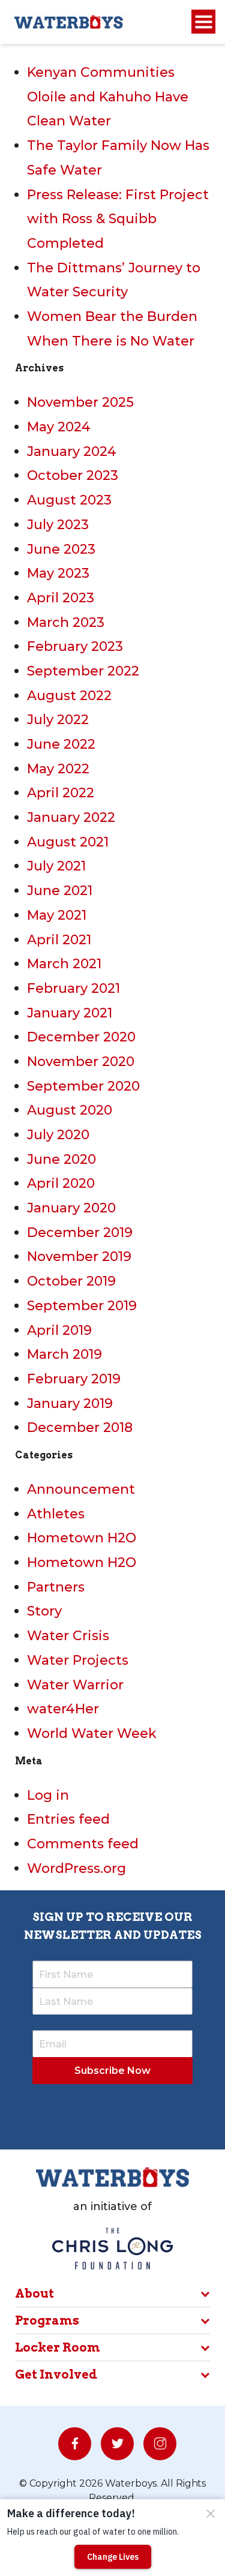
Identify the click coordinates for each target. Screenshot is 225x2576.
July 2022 (58, 720)
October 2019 (71, 1281)
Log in (48, 1795)
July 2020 (58, 1135)
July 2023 (58, 525)
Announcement (81, 1489)
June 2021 (60, 891)
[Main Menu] (203, 22)
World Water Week (92, 1733)
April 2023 (61, 598)
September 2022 (83, 671)
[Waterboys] (70, 21)
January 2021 (70, 1013)
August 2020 (70, 1110)
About (34, 2293)
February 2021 (73, 988)
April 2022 (61, 793)
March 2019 (64, 1354)
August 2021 (68, 842)
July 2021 (56, 866)
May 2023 (58, 573)
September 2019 (82, 1306)
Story (44, 1611)
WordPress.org (76, 1868)
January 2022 (71, 817)
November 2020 (81, 1062)
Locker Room (58, 2347)
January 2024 (72, 451)
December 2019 (80, 1233)
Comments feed (83, 1844)
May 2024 (59, 427)
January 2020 (71, 1208)
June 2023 (61, 549)
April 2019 (59, 1330)
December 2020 (81, 1037)
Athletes (56, 1514)
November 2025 (80, 402)
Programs (47, 2320)
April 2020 (61, 1183)
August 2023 (69, 500)
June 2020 (61, 1159)
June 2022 (61, 744)
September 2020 (83, 1086)
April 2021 (59, 940)
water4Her (63, 1709)
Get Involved (56, 2374)
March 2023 (66, 622)
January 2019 (70, 1403)
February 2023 (75, 646)
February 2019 (74, 1379)
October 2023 (73, 475)
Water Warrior (75, 1685)
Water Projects (78, 1660)
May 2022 (58, 769)
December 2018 (80, 1427)
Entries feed (68, 1819)
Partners (56, 1587)
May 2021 (57, 915)
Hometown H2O (82, 1538)
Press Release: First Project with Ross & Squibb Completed (118, 219)
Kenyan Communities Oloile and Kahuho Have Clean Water (108, 97)
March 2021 (64, 964)
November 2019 (79, 1257)
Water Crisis (68, 1636)
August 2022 (69, 696)
